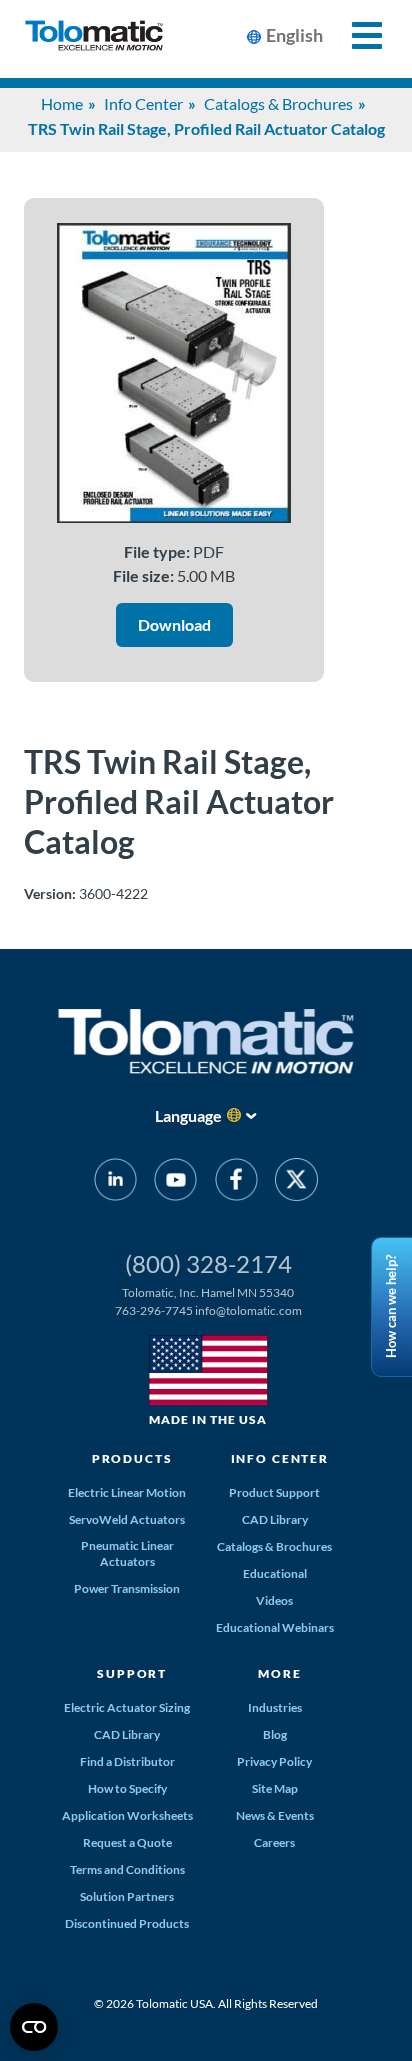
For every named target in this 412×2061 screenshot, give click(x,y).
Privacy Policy (274, 1761)
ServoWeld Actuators (127, 1519)
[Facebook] (236, 1183)
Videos (274, 1600)
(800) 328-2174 (208, 1263)
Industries (275, 1707)
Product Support (274, 1492)
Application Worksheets (127, 1815)
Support (132, 1673)
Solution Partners (127, 1896)
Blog (275, 1734)
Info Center (143, 103)
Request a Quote (127, 1842)
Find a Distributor (127, 1761)
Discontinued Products (127, 1923)
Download (174, 624)
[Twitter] (296, 1183)
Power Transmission (127, 1588)
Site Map (275, 1788)
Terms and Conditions (127, 1869)
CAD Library (275, 1519)
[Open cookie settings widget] (34, 2027)
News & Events (275, 1815)
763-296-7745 (154, 1310)
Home (62, 103)
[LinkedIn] (115, 1183)
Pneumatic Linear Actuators (127, 1553)
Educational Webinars (275, 1627)
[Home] (94, 39)
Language (188, 1115)
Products (132, 1458)
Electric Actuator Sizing (127, 1707)
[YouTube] (175, 1183)
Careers (274, 1842)
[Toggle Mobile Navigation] (355, 35)
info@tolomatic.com (248, 1310)
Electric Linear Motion (127, 1492)
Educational (275, 1573)
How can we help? (391, 1306)
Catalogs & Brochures (278, 103)
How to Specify (127, 1788)
